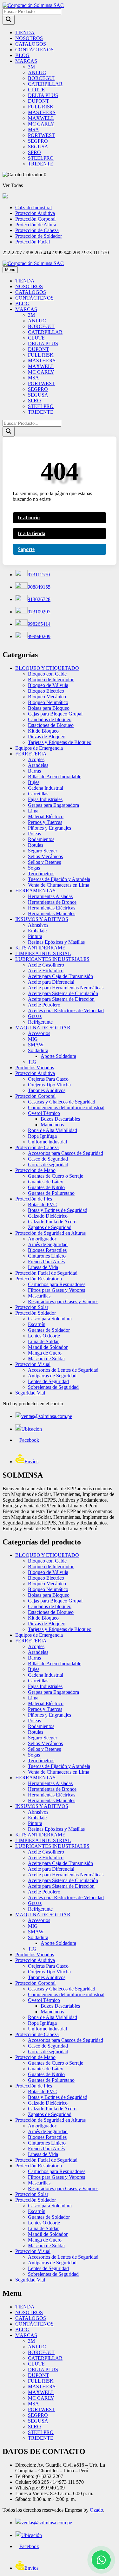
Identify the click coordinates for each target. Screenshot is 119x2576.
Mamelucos (52, 1125)
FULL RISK (41, 107)
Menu (10, 270)
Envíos (31, 1462)
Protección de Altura (36, 225)
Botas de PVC (42, 1204)
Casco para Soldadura (50, 1319)
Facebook (29, 1440)
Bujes (34, 782)
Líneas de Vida (43, 1267)
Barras (34, 771)
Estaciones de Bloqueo (51, 725)
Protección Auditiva (35, 213)
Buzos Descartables (60, 1119)
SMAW (36, 1045)
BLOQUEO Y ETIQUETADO (47, 668)
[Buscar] (9, 20)
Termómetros (41, 874)
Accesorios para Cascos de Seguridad (66, 1153)
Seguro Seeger (43, 851)
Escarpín (37, 1324)
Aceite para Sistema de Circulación (63, 993)
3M (31, 67)
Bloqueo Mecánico (47, 697)
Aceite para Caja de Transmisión (60, 976)
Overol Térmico (44, 1113)
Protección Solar (32, 1307)
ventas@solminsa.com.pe (47, 1416)
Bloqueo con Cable (47, 674)
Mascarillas (39, 1296)
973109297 (39, 612)
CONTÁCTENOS (34, 50)
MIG (33, 1039)
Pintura (35, 936)
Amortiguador (42, 1239)
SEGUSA (38, 147)
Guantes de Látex (46, 1182)
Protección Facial (33, 242)
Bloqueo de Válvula (48, 685)
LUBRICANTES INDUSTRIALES (52, 959)
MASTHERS (42, 112)
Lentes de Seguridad (48, 1381)
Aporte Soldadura (58, 1056)
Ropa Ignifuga (42, 1136)
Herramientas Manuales (52, 913)
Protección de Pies (34, 1199)
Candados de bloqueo (50, 719)
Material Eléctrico (46, 816)
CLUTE (36, 90)
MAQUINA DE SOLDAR (43, 1028)
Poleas (34, 834)
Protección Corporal (35, 219)
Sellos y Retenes (44, 862)
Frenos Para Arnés (46, 1262)
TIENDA (25, 32)
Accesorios (39, 1033)
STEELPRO (41, 158)
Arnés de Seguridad (48, 1244)
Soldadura (38, 1050)
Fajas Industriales (45, 799)
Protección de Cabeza (37, 230)
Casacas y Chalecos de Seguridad (62, 1102)
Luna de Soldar (43, 1341)
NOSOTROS (29, 38)
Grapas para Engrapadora (53, 805)
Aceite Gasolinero (46, 965)
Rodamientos (41, 839)
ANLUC (37, 72)
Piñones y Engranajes (50, 828)
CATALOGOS (31, 44)
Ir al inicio (29, 518)
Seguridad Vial (30, 1393)
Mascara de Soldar (46, 1359)
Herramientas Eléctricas (52, 908)
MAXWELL (41, 118)
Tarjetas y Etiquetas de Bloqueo (60, 742)
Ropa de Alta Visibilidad (53, 1130)
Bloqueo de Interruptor (51, 680)
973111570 (39, 575)
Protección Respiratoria (39, 1279)
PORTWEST (41, 135)
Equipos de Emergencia (39, 748)
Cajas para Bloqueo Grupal (55, 714)
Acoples (36, 759)
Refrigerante (40, 1022)
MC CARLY (41, 124)
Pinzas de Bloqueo (47, 737)
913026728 (39, 599)
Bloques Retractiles (47, 1250)
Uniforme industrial (47, 1142)
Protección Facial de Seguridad (46, 1273)
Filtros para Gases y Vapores (56, 1290)
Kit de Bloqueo (43, 731)
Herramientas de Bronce (52, 902)
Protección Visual (33, 1364)
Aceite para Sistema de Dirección (61, 999)
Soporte (26, 549)
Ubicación (32, 1429)
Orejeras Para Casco (48, 1079)
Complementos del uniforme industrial (66, 1107)
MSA (33, 129)
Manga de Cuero (45, 1353)
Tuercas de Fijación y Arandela (59, 879)
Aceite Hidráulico (46, 971)
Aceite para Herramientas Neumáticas (66, 988)
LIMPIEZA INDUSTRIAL (43, 953)
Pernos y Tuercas (45, 822)
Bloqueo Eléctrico (46, 691)
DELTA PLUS (43, 95)
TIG (32, 1062)
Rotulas (36, 845)
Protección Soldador (36, 1313)
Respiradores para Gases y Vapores (63, 1301)
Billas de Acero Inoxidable (55, 777)
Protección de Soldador (39, 236)
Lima (33, 811)
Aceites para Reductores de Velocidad (66, 1010)
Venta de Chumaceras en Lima (59, 885)
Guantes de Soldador (49, 1330)
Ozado (96, 2510)
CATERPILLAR (45, 84)
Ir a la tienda (32, 533)
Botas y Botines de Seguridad (58, 1210)
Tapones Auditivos (47, 1090)
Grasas (35, 1016)
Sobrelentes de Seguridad (53, 1387)
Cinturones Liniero (47, 1256)
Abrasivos (38, 925)
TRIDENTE (41, 164)
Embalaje (37, 931)
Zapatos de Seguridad (50, 1227)
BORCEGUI (41, 78)
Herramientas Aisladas (50, 896)
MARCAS (26, 61)
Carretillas (38, 794)
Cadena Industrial (46, 788)
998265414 (39, 624)
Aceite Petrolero (44, 1005)
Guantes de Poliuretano (51, 1193)
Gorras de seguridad (48, 1165)
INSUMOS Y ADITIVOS (42, 919)
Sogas (34, 868)
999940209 (39, 636)
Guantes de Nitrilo (46, 1187)
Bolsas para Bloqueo (49, 708)
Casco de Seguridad (48, 1159)
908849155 (39, 587)
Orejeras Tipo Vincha (49, 1085)
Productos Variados (35, 1068)
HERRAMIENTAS (35, 891)
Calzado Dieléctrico (48, 1216)
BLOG (22, 55)
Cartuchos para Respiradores (57, 1284)
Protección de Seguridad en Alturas (50, 1233)
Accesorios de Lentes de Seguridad (63, 1370)
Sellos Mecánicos (45, 856)
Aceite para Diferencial (51, 982)
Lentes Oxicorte (44, 1336)
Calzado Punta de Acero (52, 1222)
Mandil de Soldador (48, 1347)
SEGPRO (38, 141)
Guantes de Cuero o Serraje (56, 1176)
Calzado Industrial (33, 207)
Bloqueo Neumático (48, 702)
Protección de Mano (35, 1170)
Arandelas (38, 765)
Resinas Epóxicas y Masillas (56, 942)
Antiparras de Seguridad (52, 1376)
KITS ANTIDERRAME (40, 948)
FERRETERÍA (31, 754)
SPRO (34, 152)
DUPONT (39, 101)
